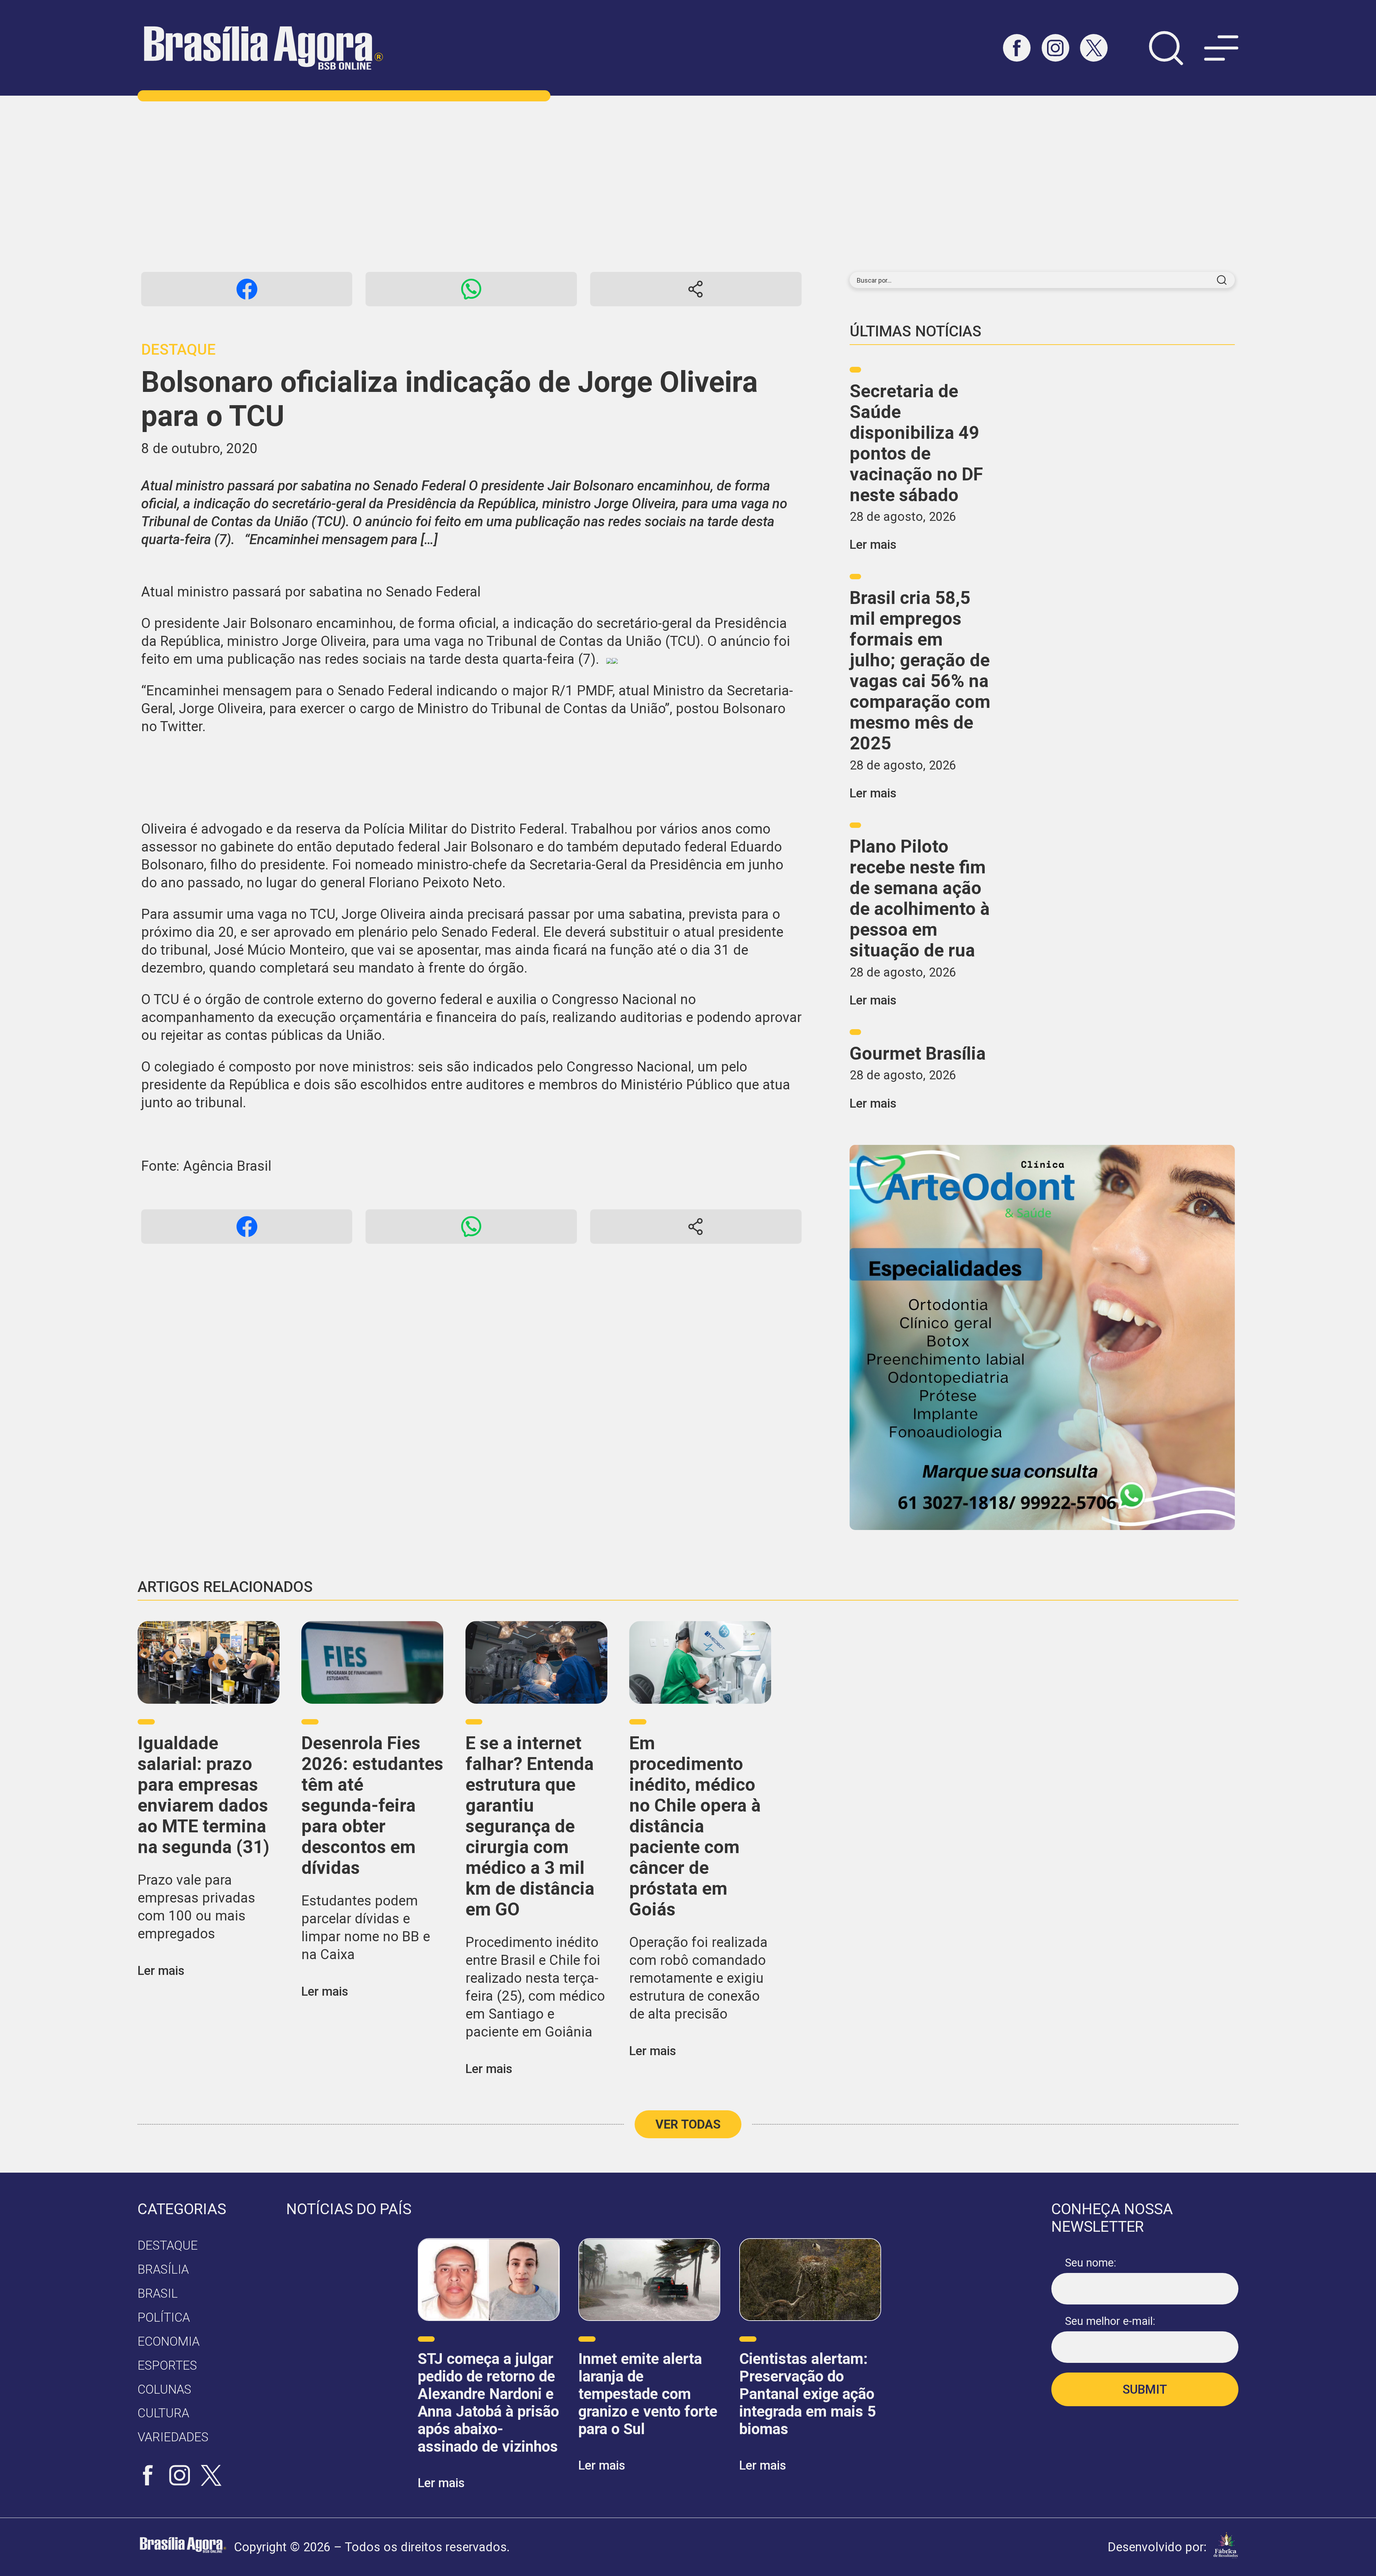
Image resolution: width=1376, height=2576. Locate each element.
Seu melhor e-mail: (1110, 2321)
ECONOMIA (169, 2341)
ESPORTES (167, 2365)
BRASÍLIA (163, 2269)
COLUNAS (164, 2389)
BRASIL (158, 2293)
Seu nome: (1091, 2263)
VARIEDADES (173, 2437)
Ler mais (873, 545)
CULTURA (163, 2413)
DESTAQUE (168, 2245)
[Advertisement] (688, 184)
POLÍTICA (164, 2317)
